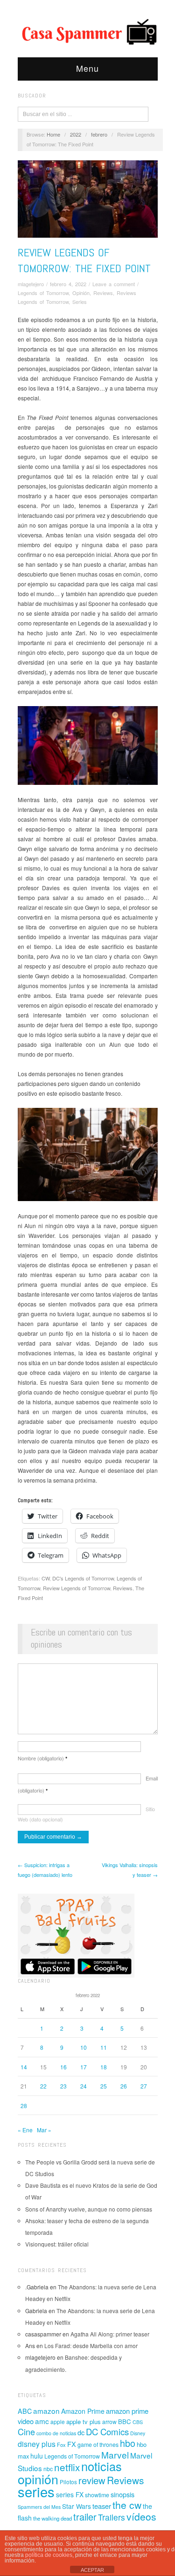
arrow (109, 2421)
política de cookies (49, 2555)
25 (104, 2086)
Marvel (115, 2455)
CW (45, 1578)
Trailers (112, 2517)
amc (42, 2421)
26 (124, 2086)
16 (63, 2067)
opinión (38, 2479)
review (92, 2480)
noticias (101, 2466)
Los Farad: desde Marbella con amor (91, 2346)
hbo (128, 2443)
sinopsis (122, 2494)
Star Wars (77, 2506)
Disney (138, 2433)
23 (63, 2086)
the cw (127, 2505)
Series (80, 302)
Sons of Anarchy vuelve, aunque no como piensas (89, 2209)
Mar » (44, 2130)
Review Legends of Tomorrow (77, 1588)
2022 (76, 134)
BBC (125, 2421)
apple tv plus (84, 2421)
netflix (67, 2467)
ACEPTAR (92, 2570)
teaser (102, 2506)
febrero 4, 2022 (68, 284)
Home (53, 134)
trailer (85, 2517)
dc (81, 2432)
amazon (46, 2411)
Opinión (81, 293)
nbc (48, 2469)
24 (84, 2086)
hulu (37, 2456)
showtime (97, 2495)
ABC (25, 2411)
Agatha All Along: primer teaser (110, 2334)
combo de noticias (56, 2433)
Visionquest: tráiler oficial (57, 2244)
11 (104, 2047)
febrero (99, 134)
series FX (70, 2494)
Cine (26, 2432)
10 (84, 2047)
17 (84, 2067)
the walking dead (52, 2518)
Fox (61, 2445)
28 (24, 2105)
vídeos (141, 2516)
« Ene (25, 2130)
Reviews (103, 293)
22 (43, 2086)
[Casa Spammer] (88, 31)
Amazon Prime (83, 2411)
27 (144, 2086)
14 (24, 2067)
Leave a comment (114, 284)
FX (72, 2444)
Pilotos (68, 2482)
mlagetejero (31, 284)
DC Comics (107, 2432)
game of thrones (98, 2445)
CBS (138, 2422)
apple (58, 2421)
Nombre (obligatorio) (42, 1758)
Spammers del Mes (39, 2507)
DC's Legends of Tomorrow (83, 1578)
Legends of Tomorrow (43, 293)
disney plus (37, 2444)
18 (104, 2067)
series (36, 2491)
